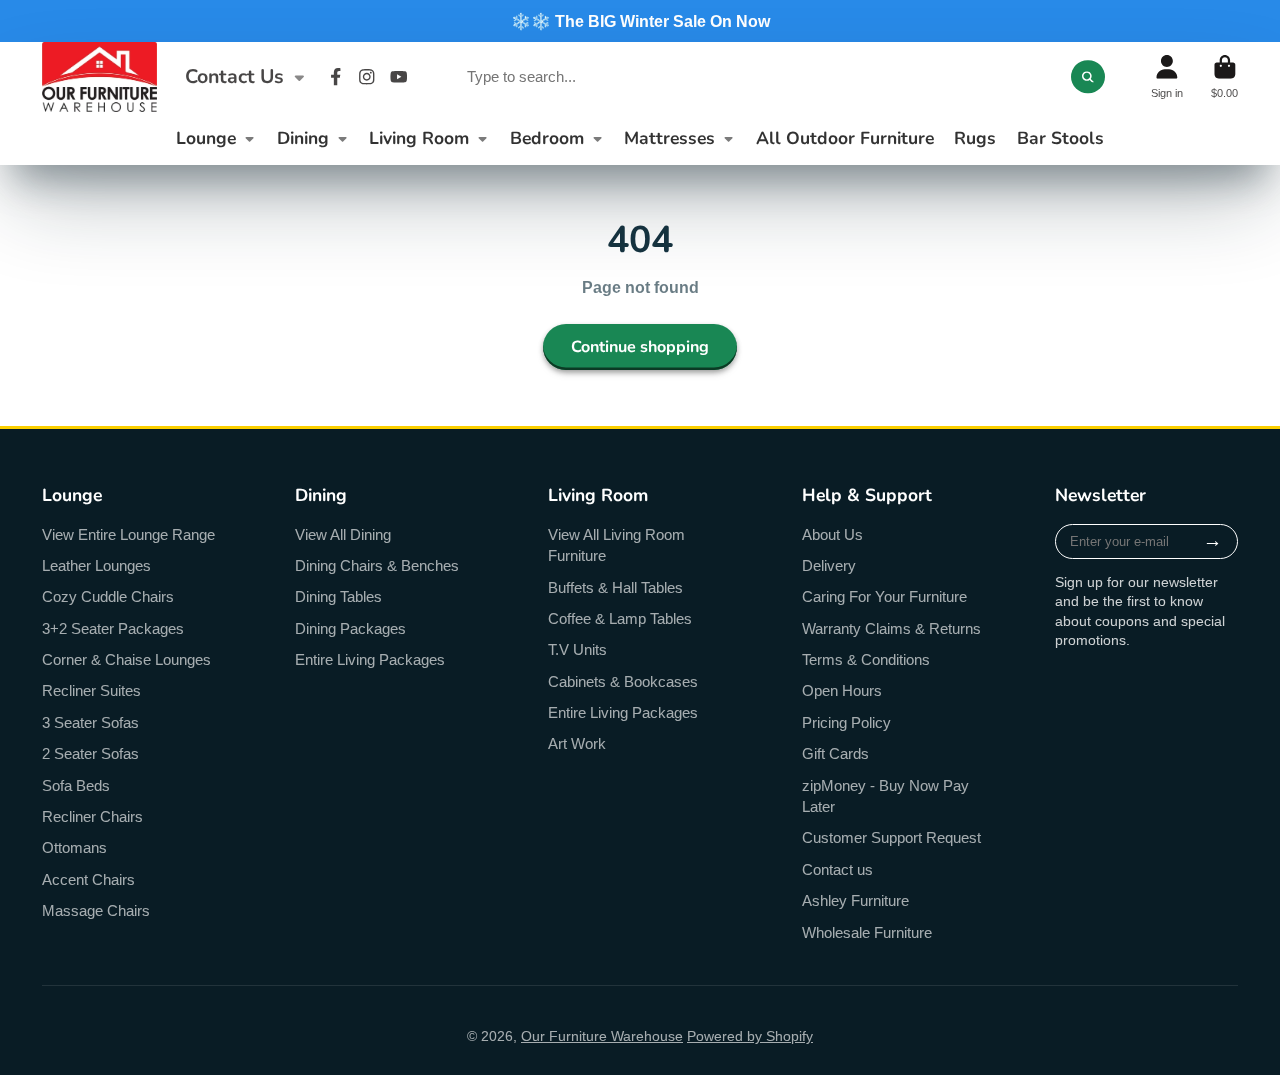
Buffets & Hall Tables (615, 587)
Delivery (829, 565)
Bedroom (547, 138)
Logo (99, 77)
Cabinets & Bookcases (623, 681)
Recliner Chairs (92, 816)
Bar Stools (1060, 138)
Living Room (419, 138)
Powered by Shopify (750, 1036)
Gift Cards (835, 753)
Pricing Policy (846, 722)
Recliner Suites (91, 690)
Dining (303, 138)
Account (1167, 76)
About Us (832, 534)
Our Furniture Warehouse (602, 1036)
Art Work (577, 743)
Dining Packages (350, 628)
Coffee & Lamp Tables (620, 618)
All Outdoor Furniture (845, 138)
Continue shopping (640, 347)
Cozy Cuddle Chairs (108, 596)
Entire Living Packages (370, 659)
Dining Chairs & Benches (377, 565)
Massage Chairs (96, 910)
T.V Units (577, 649)
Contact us (837, 869)
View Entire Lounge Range (128, 534)
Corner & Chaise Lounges (126, 659)
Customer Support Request (891, 837)
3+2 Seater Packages (113, 628)
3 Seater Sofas (90, 722)
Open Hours (842, 690)
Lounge (206, 138)
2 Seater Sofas (90, 753)
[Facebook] (336, 77)
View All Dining (343, 534)
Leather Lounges (96, 565)
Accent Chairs (88, 879)
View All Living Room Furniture (616, 545)
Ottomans (74, 847)
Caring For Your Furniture (884, 596)
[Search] (1088, 77)
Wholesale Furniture (867, 932)
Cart (1224, 76)
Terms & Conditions (866, 659)
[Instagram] (367, 77)
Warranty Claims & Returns (891, 628)
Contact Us (234, 76)
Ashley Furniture (855, 900)
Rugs (975, 138)
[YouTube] (399, 77)
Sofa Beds (76, 785)
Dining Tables (338, 596)
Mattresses (669, 138)
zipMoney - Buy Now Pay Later (885, 796)
